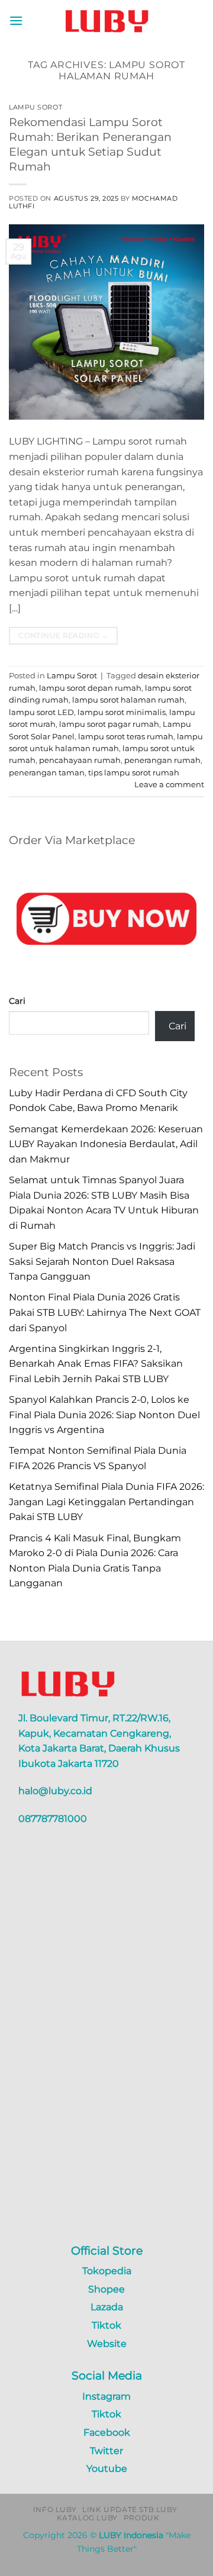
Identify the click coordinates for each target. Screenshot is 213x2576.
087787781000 (53, 1819)
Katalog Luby (87, 2518)
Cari (17, 1001)
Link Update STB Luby (130, 2509)
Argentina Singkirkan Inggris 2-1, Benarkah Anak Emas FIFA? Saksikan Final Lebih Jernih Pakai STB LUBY (96, 1364)
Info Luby (55, 2509)
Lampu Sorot (35, 107)
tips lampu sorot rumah (134, 773)
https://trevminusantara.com (77, 2221)
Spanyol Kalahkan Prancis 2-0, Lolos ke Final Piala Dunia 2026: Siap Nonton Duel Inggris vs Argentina (104, 1415)
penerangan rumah (162, 760)
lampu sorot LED (41, 712)
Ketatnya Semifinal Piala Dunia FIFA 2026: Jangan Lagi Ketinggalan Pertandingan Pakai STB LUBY (106, 1502)
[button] (16, 20)
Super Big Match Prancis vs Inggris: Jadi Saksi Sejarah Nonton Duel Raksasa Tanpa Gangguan (102, 1261)
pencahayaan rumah (80, 760)
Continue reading (63, 635)
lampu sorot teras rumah (126, 737)
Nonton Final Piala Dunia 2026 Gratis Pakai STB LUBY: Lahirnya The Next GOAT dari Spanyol (105, 1312)
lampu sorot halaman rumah (128, 700)
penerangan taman (47, 773)
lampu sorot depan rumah (90, 688)
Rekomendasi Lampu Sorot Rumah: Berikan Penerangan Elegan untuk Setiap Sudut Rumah (90, 144)
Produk (142, 2518)
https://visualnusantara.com (74, 2206)
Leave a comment (169, 785)
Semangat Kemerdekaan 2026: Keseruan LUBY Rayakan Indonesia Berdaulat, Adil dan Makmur (106, 1144)
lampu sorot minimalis (122, 712)
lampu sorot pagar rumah (109, 724)
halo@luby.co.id (55, 1791)
